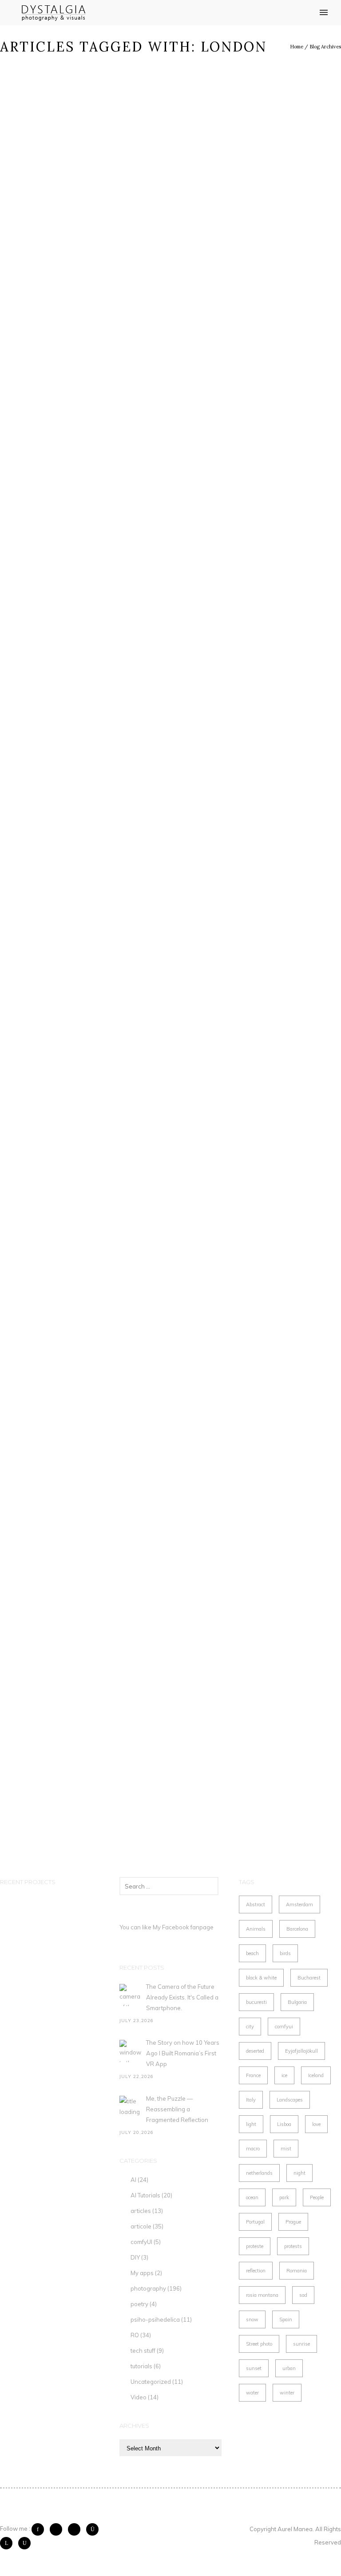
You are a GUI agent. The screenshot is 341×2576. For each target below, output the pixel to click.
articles (141, 2211)
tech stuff (143, 2351)
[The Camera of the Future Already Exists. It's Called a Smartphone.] (131, 1995)
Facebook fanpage (188, 1927)
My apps (142, 2273)
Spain (286, 2319)
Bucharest (309, 1978)
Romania (297, 2271)
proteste (255, 2246)
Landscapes (290, 2100)
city (250, 2027)
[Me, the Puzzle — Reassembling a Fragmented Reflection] (131, 2107)
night (299, 2173)
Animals (256, 1929)
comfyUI (141, 2242)
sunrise (301, 2344)
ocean (252, 2197)
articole (141, 2226)
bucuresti (256, 2002)
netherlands (259, 2173)
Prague (293, 2222)
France (253, 2075)
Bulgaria (297, 2002)
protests (293, 2246)
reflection (256, 2271)
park (284, 2197)
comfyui (284, 2027)
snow (252, 2319)
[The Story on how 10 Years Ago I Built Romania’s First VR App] (131, 2051)
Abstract (256, 1904)
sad (303, 2295)
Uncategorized (151, 2382)
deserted (255, 2051)
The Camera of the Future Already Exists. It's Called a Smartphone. (182, 1997)
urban (289, 2368)
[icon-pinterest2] (76, 2529)
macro (253, 2149)
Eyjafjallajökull (301, 2051)
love (316, 2124)
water (252, 2393)
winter (287, 2393)
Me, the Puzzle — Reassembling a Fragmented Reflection (177, 2109)
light (251, 2124)
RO (135, 2335)
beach (252, 1953)
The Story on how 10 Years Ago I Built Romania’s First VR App (183, 2053)
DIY (135, 2257)
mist (286, 2149)
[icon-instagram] (95, 2529)
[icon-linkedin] (8, 2543)
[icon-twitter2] (58, 2529)
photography (148, 2288)
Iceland (316, 2075)
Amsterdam (299, 1904)
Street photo (259, 2344)
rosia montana (262, 2295)
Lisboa (284, 2124)
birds (285, 1953)
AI (133, 2180)
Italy (251, 2100)
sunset (254, 2368)
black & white (261, 1978)
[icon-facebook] (40, 2529)
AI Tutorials (145, 2195)
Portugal (255, 2222)
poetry (139, 2304)
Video (139, 2397)
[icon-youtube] (24, 2543)
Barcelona (297, 1929)
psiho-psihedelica (155, 2319)
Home (297, 47)
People (317, 2197)
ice (284, 2075)
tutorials (141, 2366)
